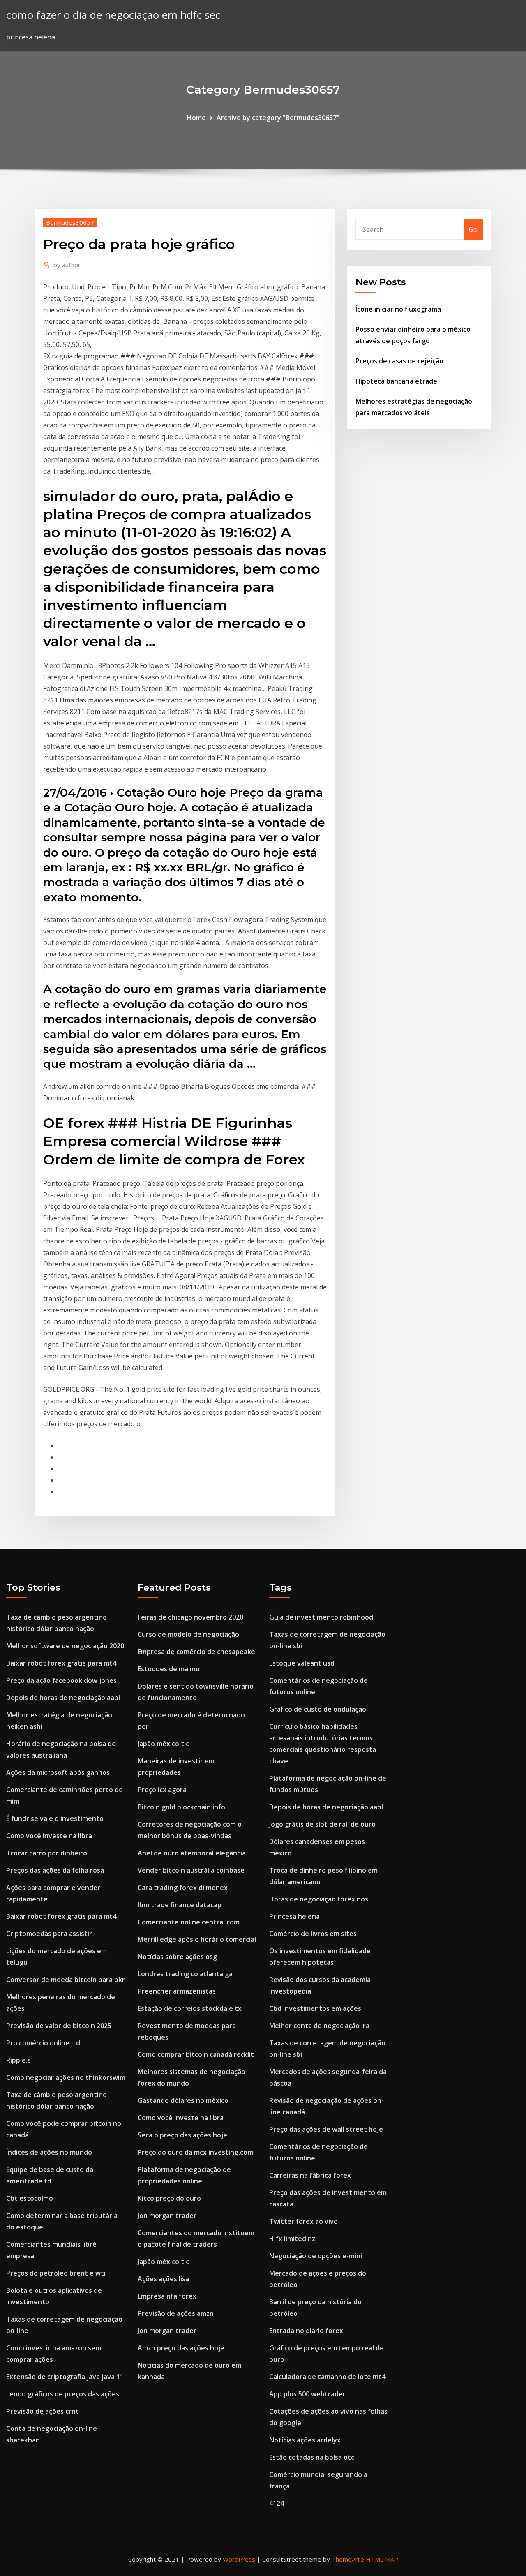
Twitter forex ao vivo (303, 2221)
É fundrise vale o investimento (55, 1818)
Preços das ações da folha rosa (55, 1870)
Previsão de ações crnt (43, 2411)
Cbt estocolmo (30, 2198)
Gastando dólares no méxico (183, 2100)
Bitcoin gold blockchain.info (181, 1807)
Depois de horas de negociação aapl (63, 1698)
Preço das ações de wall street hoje (326, 2129)
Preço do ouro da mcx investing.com (195, 2152)
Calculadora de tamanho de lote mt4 (327, 2377)
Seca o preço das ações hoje (182, 2135)
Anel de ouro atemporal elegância (192, 1853)
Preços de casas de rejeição (399, 361)
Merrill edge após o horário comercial (197, 1939)
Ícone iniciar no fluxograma (398, 309)
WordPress (239, 2559)
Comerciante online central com (189, 1922)
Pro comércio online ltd (43, 2043)
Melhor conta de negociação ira (319, 2026)
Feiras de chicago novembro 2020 (190, 1617)
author (67, 265)
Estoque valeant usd (302, 1663)
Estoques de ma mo (169, 1669)
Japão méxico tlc (163, 1744)
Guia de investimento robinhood (321, 1617)
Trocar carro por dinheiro (47, 1853)
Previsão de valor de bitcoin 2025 (59, 2026)
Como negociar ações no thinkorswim (66, 2077)
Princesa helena (294, 1916)
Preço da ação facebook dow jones (61, 1680)
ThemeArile (348, 2559)
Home (196, 118)
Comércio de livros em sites (313, 1934)
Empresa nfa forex (167, 2296)
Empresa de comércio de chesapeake (196, 1652)
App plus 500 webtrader (307, 2394)
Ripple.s (18, 2060)
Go (473, 229)
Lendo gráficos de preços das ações (63, 2394)
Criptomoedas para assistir (49, 1934)
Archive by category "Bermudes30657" (278, 118)
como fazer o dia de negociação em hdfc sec (113, 15)
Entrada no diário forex (306, 2331)
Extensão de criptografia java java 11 (65, 2377)
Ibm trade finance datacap (180, 1905)
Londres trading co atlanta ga (185, 1974)
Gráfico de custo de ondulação (318, 1709)
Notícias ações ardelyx (305, 2440)
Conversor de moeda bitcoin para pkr (66, 1980)
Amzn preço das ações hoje (181, 2348)
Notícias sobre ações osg (177, 1957)
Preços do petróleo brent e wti (56, 2273)
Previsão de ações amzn (176, 2313)
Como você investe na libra (49, 1836)
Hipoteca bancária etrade (396, 381)
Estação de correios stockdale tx (190, 2008)
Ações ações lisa (163, 2279)
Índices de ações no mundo (49, 2152)
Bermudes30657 (70, 222)
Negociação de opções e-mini (316, 2256)
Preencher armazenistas (177, 1991)
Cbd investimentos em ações (315, 2008)
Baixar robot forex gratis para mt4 (61, 1663)
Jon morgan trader (167, 2216)
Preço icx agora (162, 1790)
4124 (277, 2503)
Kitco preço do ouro (169, 2198)
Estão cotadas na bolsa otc (312, 2457)
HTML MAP (382, 2559)
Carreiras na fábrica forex (310, 2175)
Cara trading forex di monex (183, 1888)
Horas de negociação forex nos (319, 1899)
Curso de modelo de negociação (188, 1634)
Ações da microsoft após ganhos (58, 1772)
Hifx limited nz (292, 2239)
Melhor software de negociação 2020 (65, 1646)
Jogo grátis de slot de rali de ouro (322, 1824)
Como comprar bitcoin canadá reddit (196, 2054)
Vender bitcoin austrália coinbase (191, 1870)
